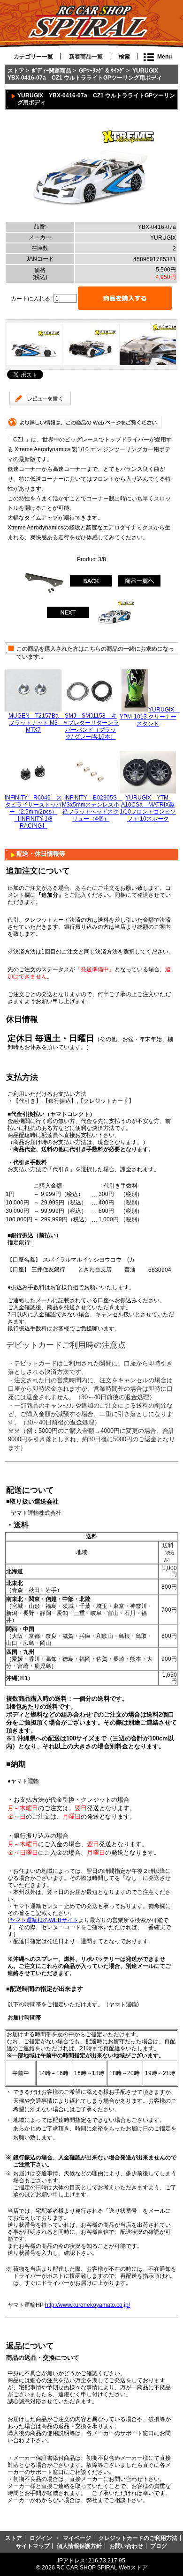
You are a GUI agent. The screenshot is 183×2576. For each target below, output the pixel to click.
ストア (16, 70)
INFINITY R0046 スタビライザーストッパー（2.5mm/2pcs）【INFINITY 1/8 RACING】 (33, 811)
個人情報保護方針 (79, 2546)
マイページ (77, 2538)
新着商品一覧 (86, 57)
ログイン (41, 2538)
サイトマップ (33, 2546)
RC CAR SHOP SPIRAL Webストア (102, 2567)
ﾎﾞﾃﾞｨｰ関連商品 (52, 70)
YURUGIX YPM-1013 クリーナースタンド (150, 716)
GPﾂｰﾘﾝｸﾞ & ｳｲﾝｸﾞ (102, 70)
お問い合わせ (126, 2546)
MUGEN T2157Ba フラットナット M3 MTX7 (36, 723)
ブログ (159, 2546)
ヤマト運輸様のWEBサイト (44, 1920)
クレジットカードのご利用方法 (138, 2538)
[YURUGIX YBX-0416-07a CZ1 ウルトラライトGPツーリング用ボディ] (91, 218)
